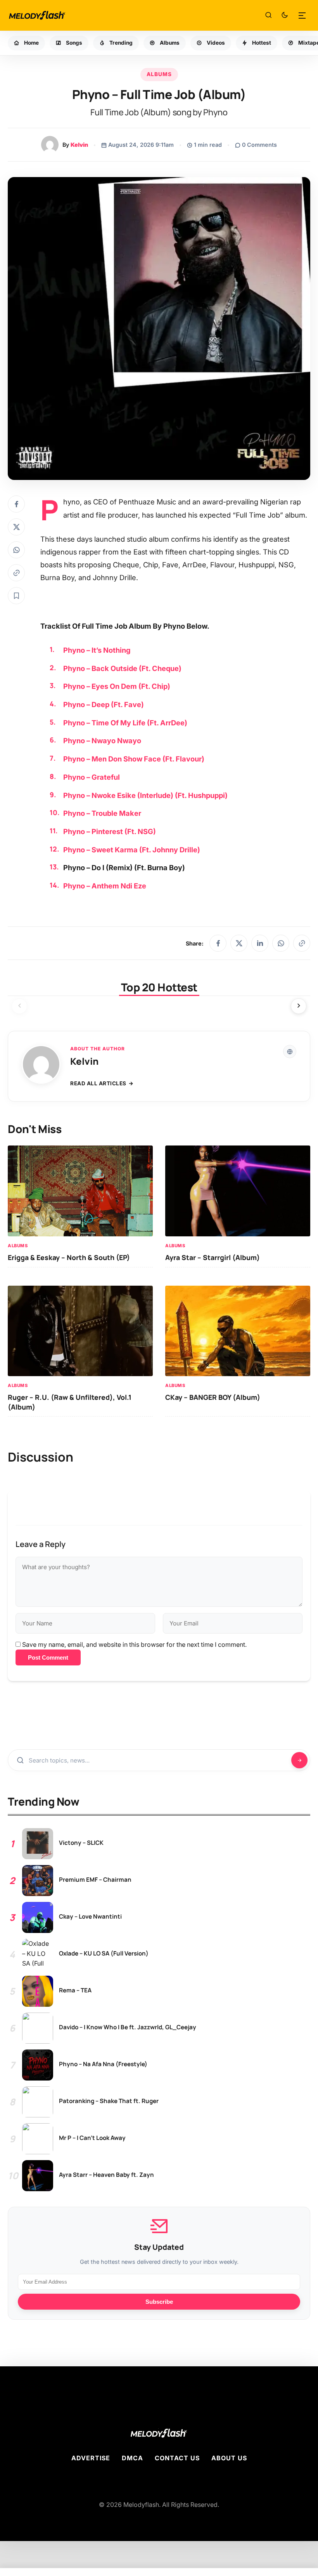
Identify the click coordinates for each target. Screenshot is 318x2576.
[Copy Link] (16, 573)
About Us (229, 2458)
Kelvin (79, 145)
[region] (159, 1008)
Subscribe (159, 2302)
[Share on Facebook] (16, 504)
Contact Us (177, 2458)
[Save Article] (16, 596)
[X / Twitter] (239, 943)
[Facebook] (218, 943)
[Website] (290, 1052)
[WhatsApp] (281, 943)
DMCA (132, 2458)
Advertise (91, 2458)
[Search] (268, 16)
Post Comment (48, 1657)
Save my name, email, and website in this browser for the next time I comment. (134, 1644)
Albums (159, 74)
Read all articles (98, 1083)
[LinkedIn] (260, 943)
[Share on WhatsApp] (16, 550)
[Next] (299, 1006)
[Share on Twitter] (16, 527)
